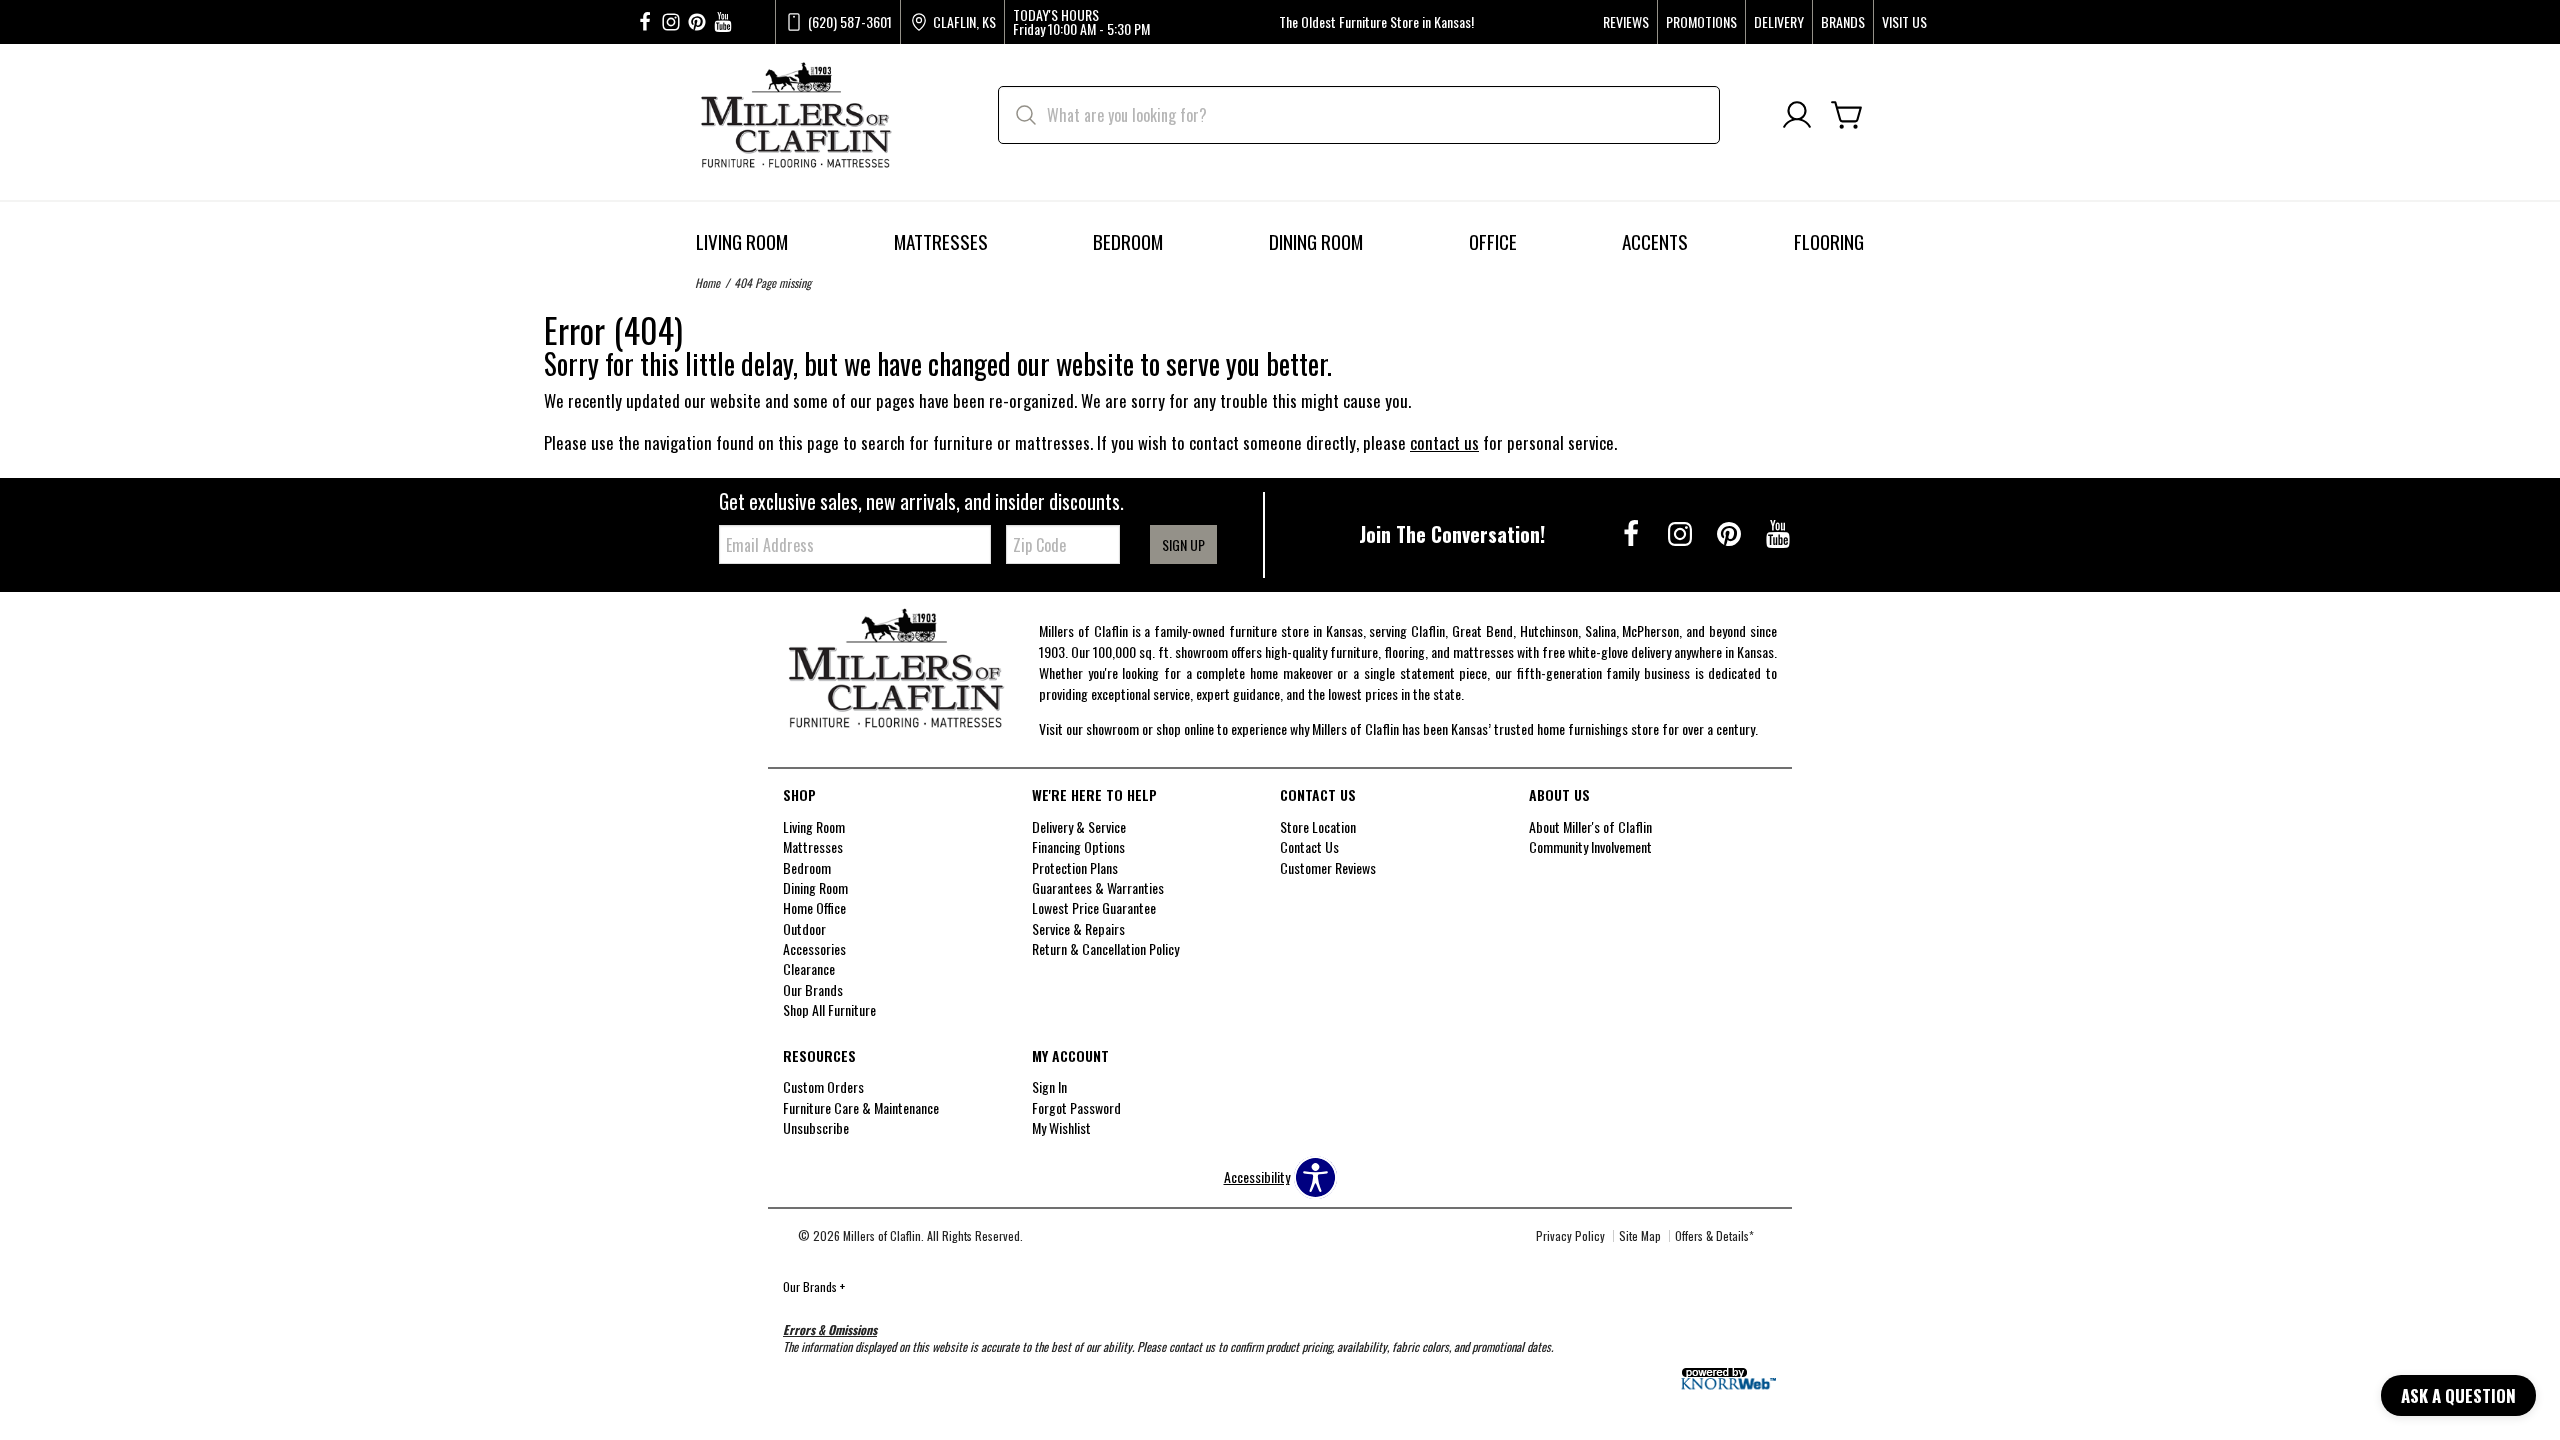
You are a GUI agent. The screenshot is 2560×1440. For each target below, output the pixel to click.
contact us (1444, 442)
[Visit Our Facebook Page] (1632, 532)
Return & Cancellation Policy (1105, 948)
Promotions (1701, 22)
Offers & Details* (1714, 1235)
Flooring (1829, 241)
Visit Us (1904, 22)
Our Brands (814, 1286)
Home (707, 282)
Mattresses (941, 241)
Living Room (742, 241)
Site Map (1640, 1235)
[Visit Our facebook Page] (645, 22)
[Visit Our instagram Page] (671, 22)
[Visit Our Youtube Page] (1778, 532)
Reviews (1626, 22)
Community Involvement (1590, 846)
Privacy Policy (1570, 1235)
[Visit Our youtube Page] (723, 22)
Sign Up (1183, 544)
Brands (1843, 22)
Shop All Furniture (829, 1009)
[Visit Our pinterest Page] (697, 22)
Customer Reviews (1328, 866)
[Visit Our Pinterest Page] (1730, 532)
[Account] (1797, 115)
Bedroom (1128, 241)
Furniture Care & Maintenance (861, 1107)
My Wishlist (1061, 1127)
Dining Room (1316, 241)
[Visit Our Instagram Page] (1681, 532)
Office (1493, 241)
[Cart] (1847, 115)
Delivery (1779, 22)
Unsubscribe (816, 1127)
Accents (1655, 241)
